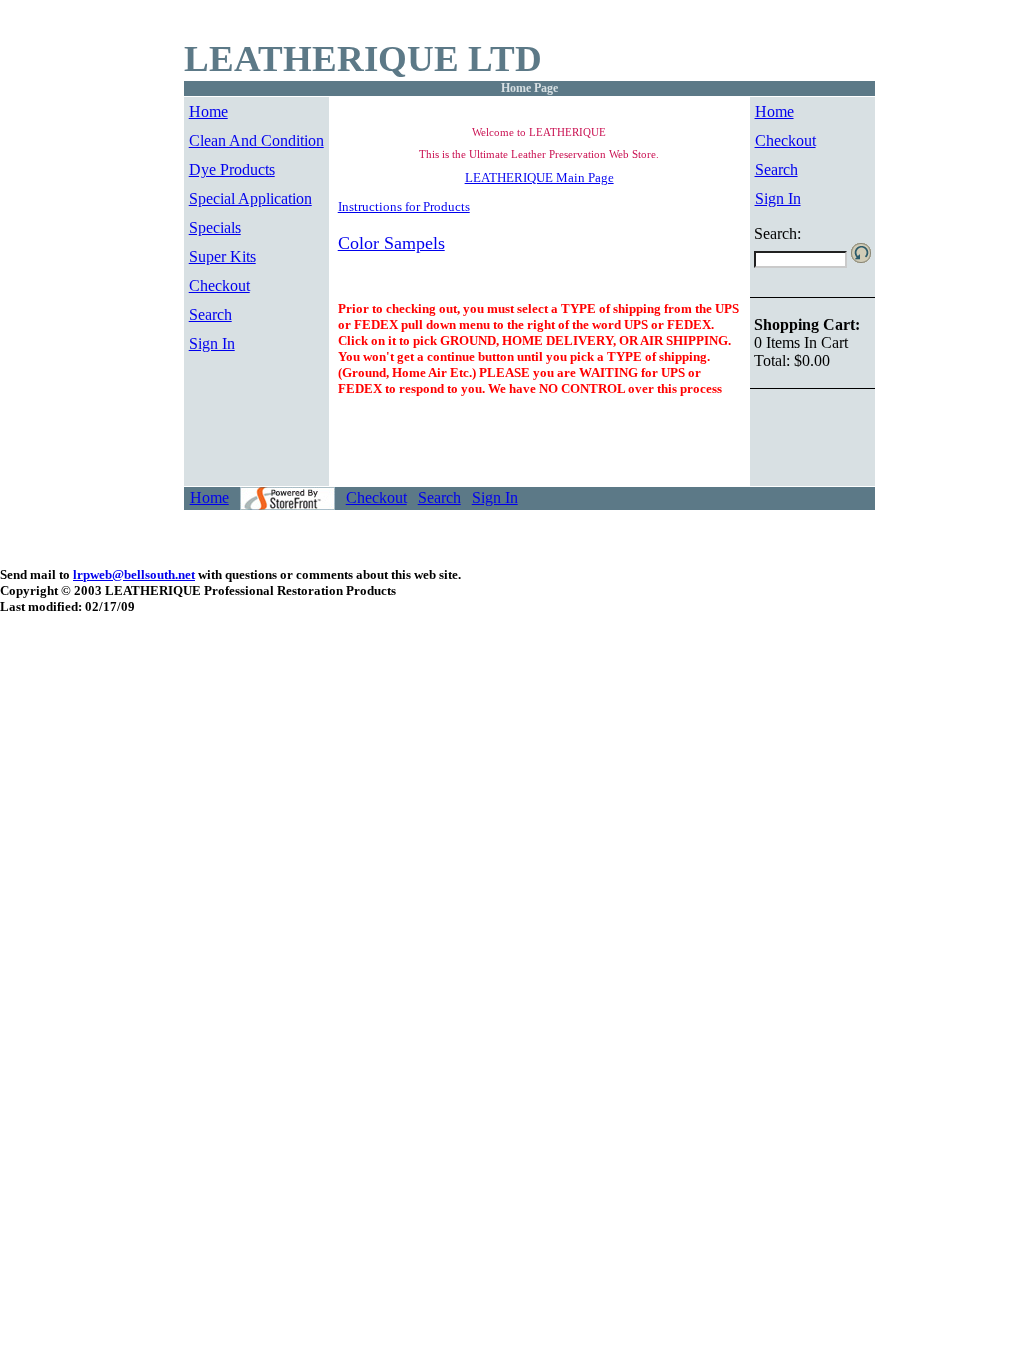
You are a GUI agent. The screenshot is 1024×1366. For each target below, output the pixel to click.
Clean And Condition (256, 140)
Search (210, 314)
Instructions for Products (404, 206)
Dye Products (232, 169)
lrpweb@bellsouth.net (134, 574)
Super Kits (222, 256)
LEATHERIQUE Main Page (539, 177)
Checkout (219, 285)
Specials (215, 227)
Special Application (250, 198)
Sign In (212, 343)
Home (208, 111)
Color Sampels (391, 243)
